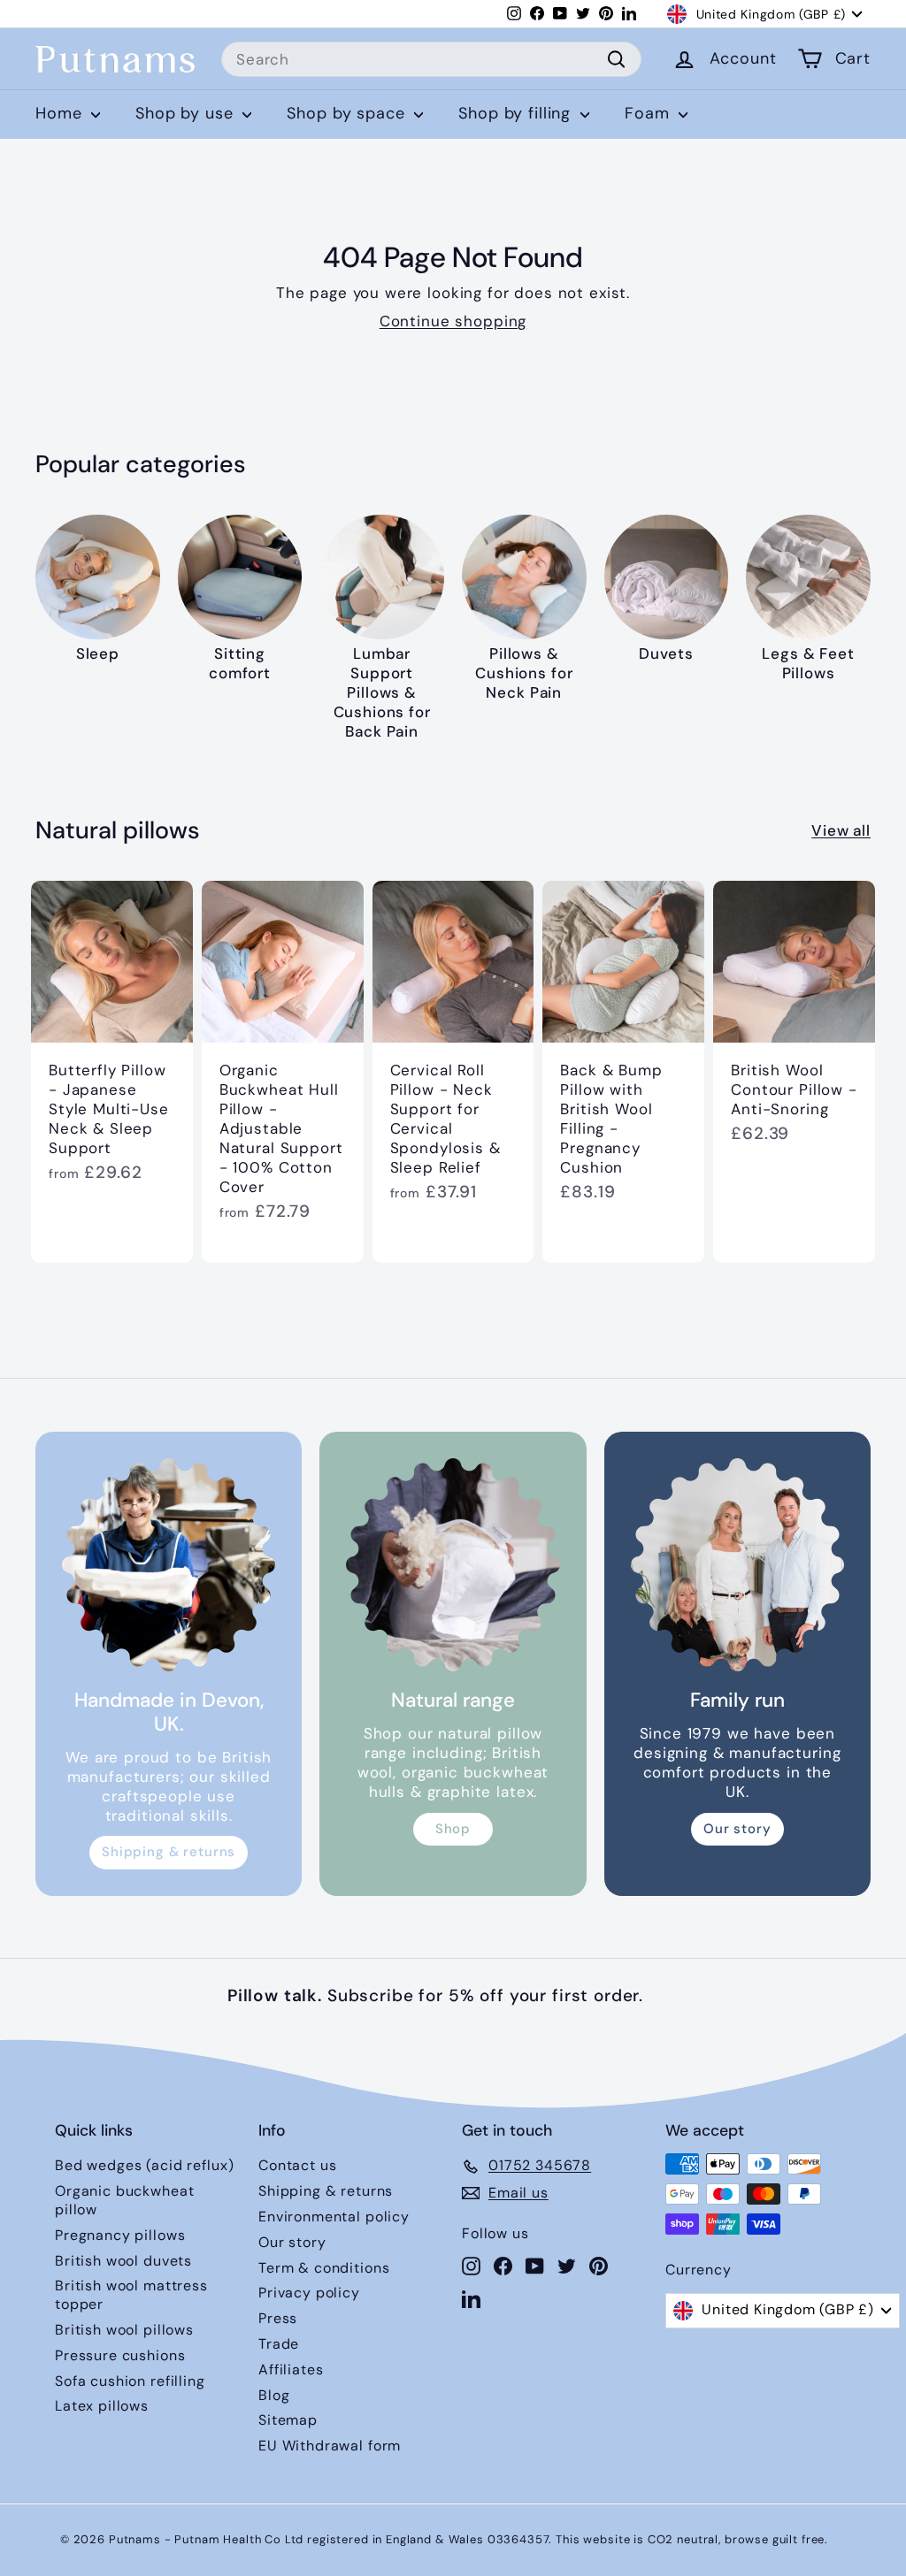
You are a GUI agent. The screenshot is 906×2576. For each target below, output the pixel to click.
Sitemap (288, 2420)
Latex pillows (102, 2406)
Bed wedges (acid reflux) (144, 2165)
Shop (453, 1829)
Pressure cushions (120, 2355)
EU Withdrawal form (330, 2446)
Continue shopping (453, 321)
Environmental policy (334, 2217)
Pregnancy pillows (120, 2235)
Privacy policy (309, 2293)
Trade (279, 2344)
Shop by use (187, 113)
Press (278, 2318)
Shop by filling (517, 113)
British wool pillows (124, 2330)
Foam (649, 113)
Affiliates (291, 2370)
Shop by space (348, 113)
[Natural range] (453, 1565)
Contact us (298, 2165)
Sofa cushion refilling (130, 2381)
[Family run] (737, 1565)
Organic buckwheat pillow (124, 2200)
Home (61, 113)
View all (841, 830)
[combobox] (431, 59)
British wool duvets (123, 2261)
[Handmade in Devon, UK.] (169, 1565)
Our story (737, 1829)
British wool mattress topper (131, 2295)
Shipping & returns (169, 1852)
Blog (274, 2395)
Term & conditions (324, 2268)
